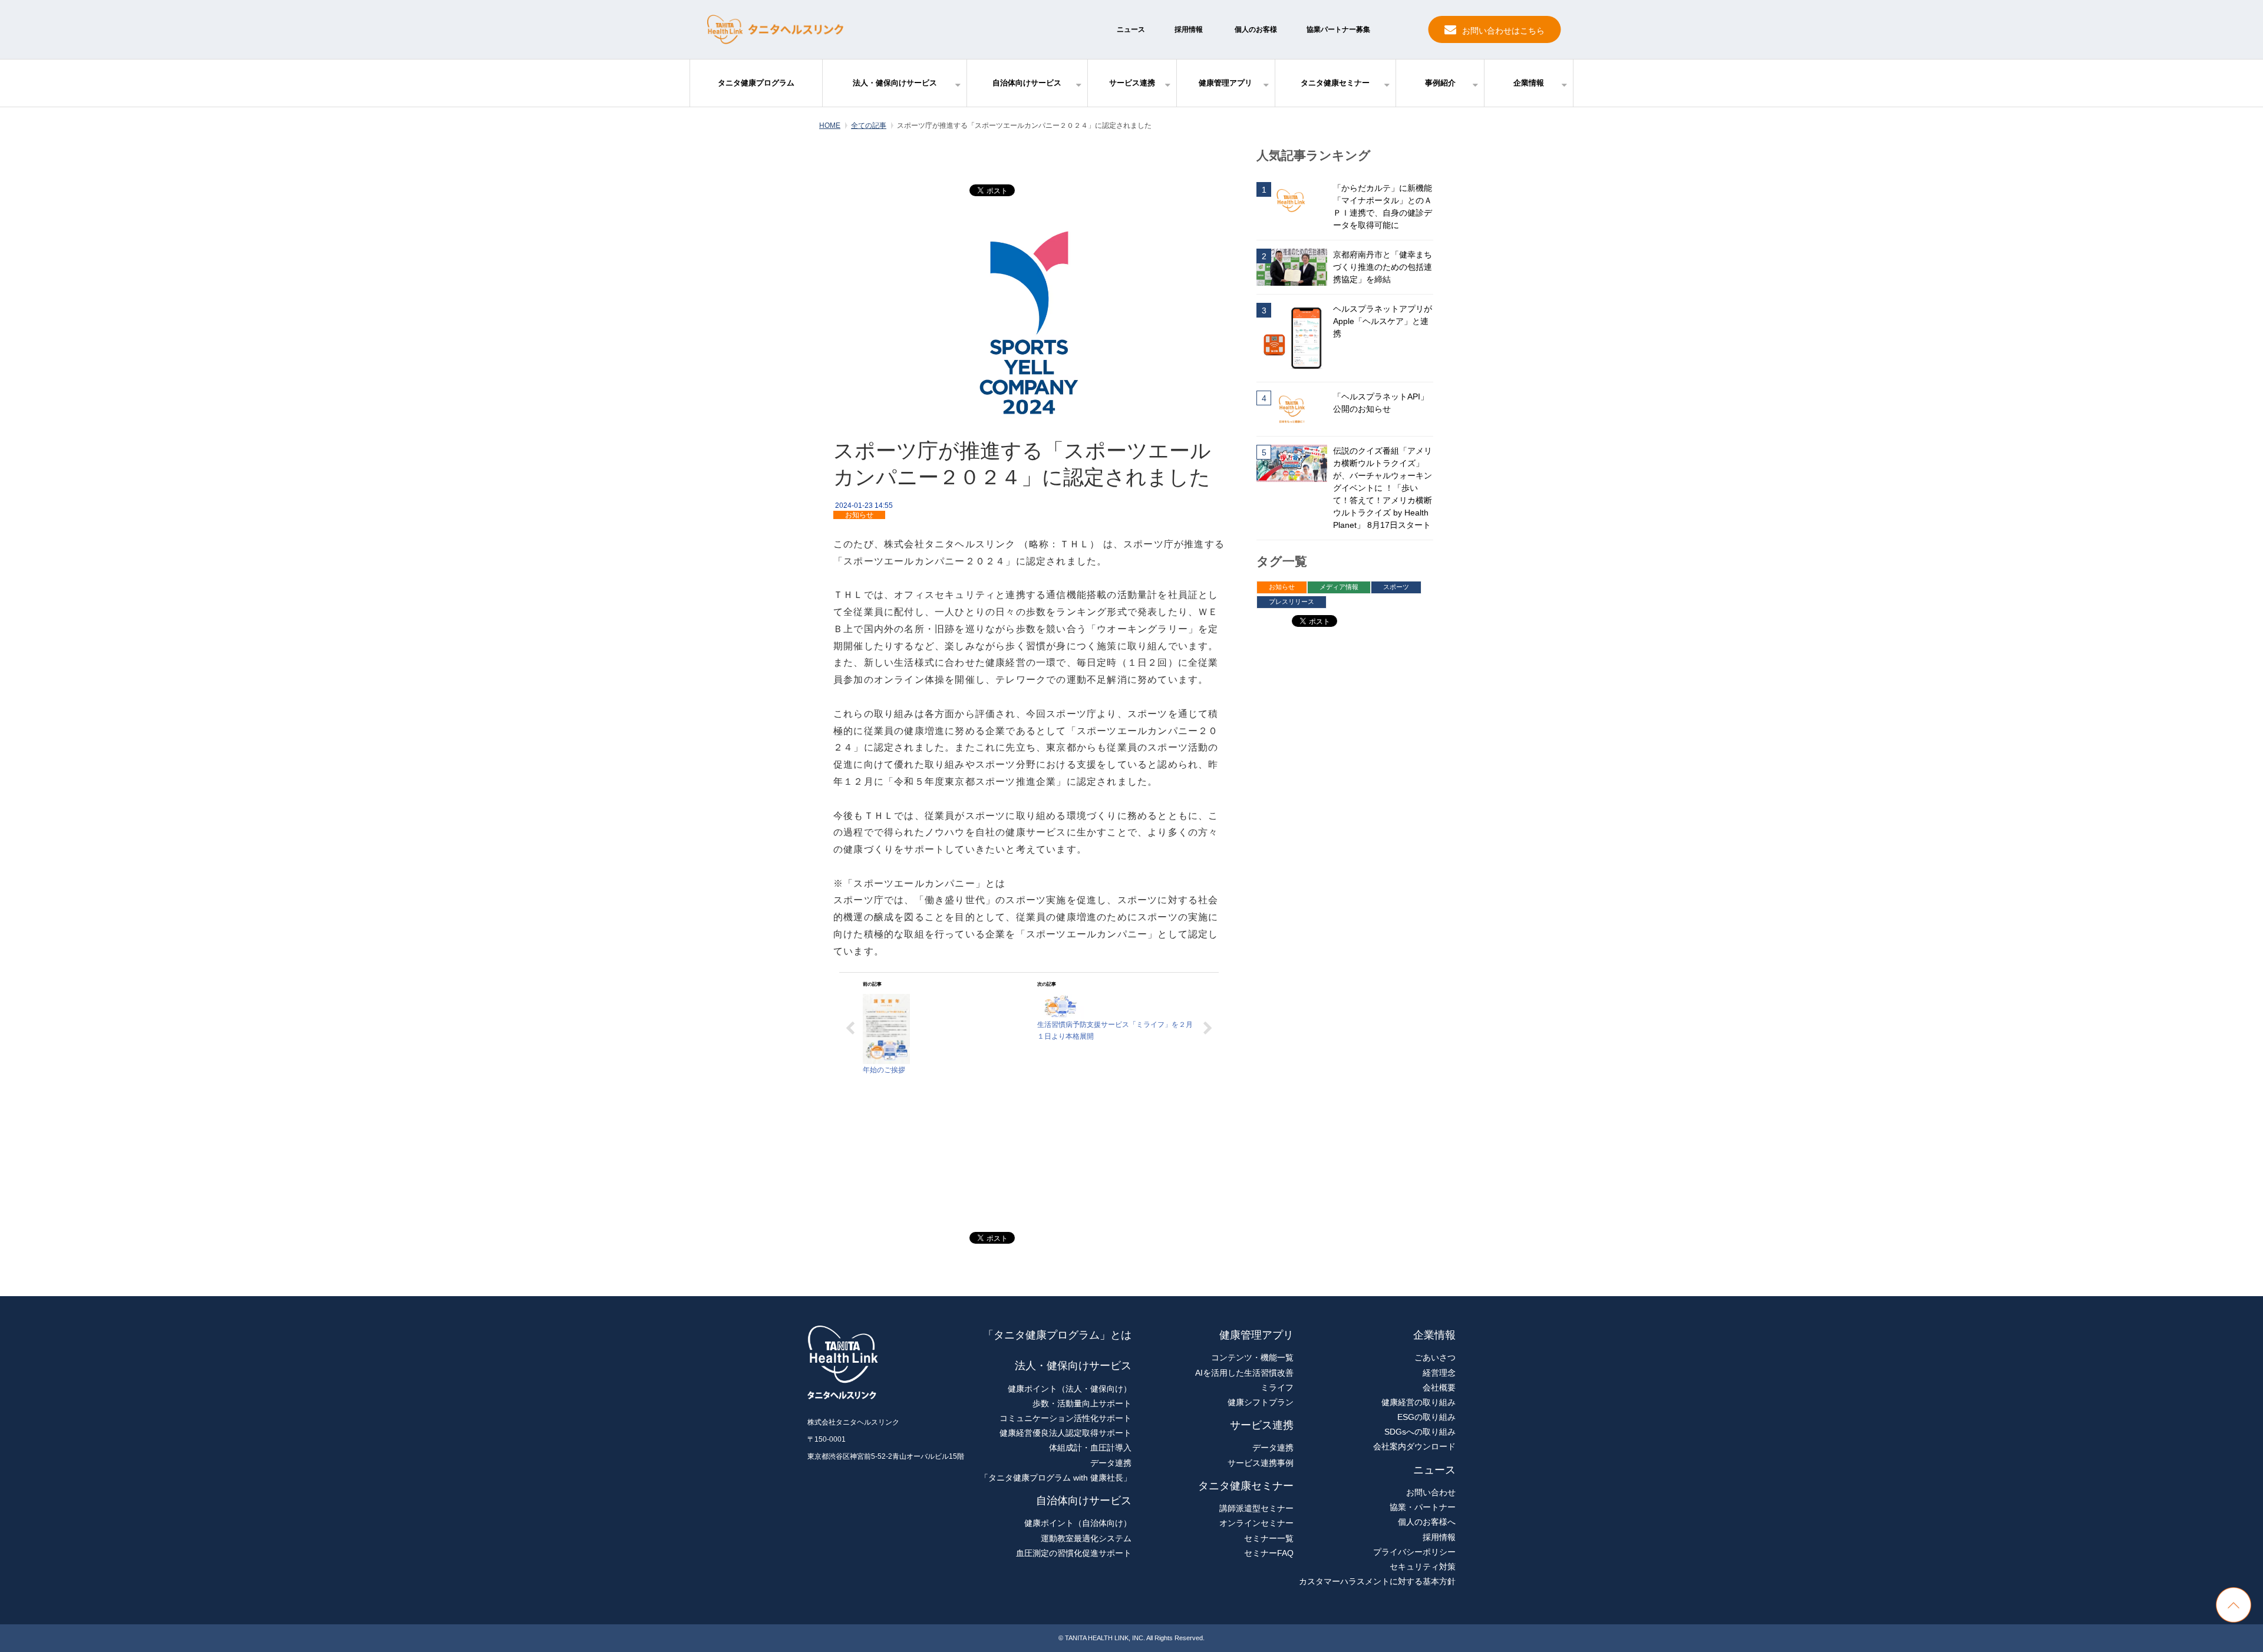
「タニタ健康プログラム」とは (1057, 1335)
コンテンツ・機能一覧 (1252, 1357)
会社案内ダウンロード (1414, 1446)
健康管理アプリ (1225, 83)
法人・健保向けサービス (895, 83)
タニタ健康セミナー (1335, 83)
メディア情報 (1339, 587)
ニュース (1131, 29)
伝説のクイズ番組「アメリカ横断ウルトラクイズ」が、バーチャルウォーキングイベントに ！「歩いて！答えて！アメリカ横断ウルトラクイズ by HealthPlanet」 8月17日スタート (1383, 488)
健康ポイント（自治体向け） (1078, 1523)
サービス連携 (1132, 83)
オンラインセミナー (1256, 1523)
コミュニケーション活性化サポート (1065, 1418)
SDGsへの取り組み (1420, 1432)
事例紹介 (1440, 83)
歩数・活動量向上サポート (1082, 1403)
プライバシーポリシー (1414, 1552)
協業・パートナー (1423, 1507)
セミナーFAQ (1269, 1553)
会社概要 (1439, 1387)
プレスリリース (1292, 602)
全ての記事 (869, 125)
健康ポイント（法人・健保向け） (1070, 1389)
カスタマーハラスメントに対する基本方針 (1377, 1581)
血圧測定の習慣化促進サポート (1074, 1553)
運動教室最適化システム (1086, 1538)
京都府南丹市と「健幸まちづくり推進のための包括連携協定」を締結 (1383, 267)
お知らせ (859, 515)
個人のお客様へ (1427, 1522)
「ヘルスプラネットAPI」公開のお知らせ (1381, 403)
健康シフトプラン (1261, 1402)
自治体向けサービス (1027, 83)
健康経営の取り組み (1419, 1402)
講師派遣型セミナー (1256, 1508)
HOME (830, 125)
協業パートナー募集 (1338, 29)
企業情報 (1529, 83)
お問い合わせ (1431, 1492)
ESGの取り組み (1426, 1417)
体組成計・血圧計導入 (1090, 1448)
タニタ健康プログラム (756, 83)
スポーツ (1396, 587)
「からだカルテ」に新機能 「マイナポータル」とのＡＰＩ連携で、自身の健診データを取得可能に (1383, 206)
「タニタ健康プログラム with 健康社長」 (1056, 1478)
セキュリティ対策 (1423, 1567)
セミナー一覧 (1269, 1538)
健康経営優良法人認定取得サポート (1065, 1433)
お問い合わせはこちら (1503, 31)
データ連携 (1111, 1463)
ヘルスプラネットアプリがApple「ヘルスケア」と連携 (1383, 321)
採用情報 (1189, 29)
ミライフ (1277, 1387)
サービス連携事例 (1261, 1463)
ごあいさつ (1435, 1357)
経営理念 (1439, 1373)
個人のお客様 (1256, 29)
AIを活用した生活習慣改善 (1244, 1373)
